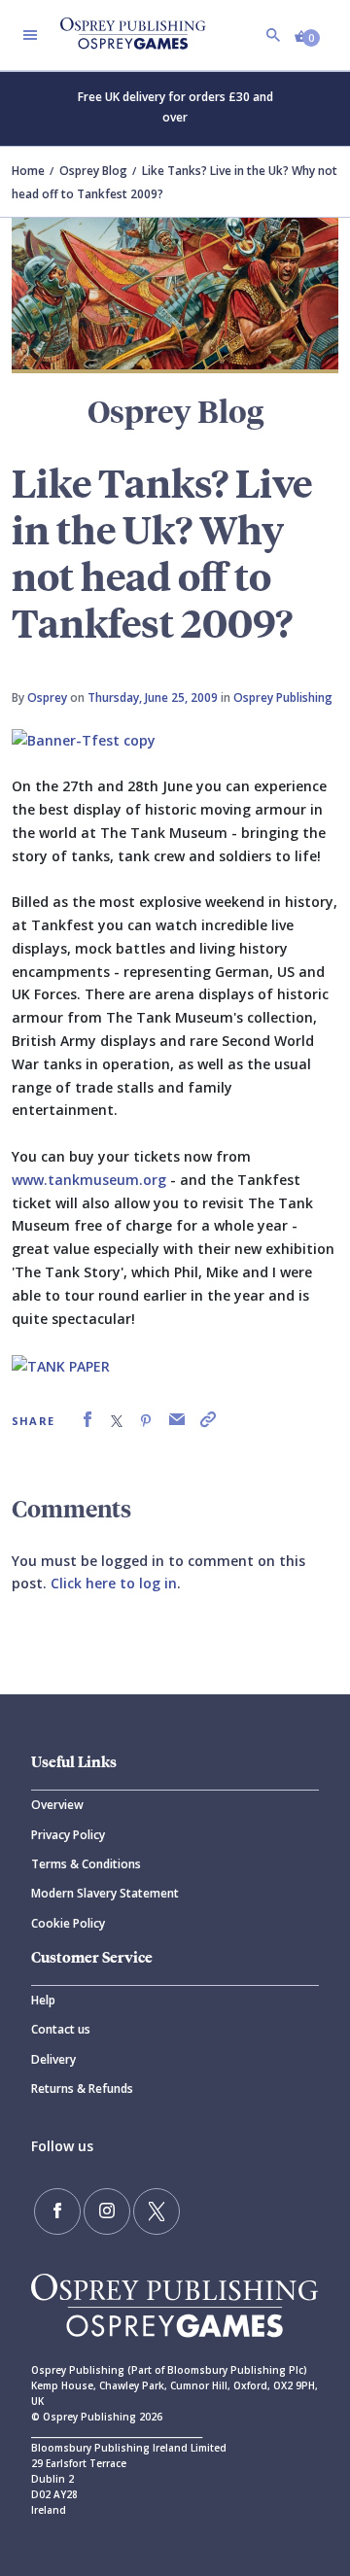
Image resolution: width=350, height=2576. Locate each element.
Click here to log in (114, 1583)
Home (28, 171)
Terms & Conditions (86, 1864)
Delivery (53, 2059)
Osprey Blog (93, 171)
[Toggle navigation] (30, 35)
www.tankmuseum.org (89, 1180)
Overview (57, 1805)
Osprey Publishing (283, 697)
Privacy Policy (68, 1835)
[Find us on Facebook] (57, 2211)
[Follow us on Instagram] (107, 2211)
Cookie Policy (68, 1923)
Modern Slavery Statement (105, 1893)
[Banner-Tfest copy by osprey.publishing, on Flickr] (84, 738)
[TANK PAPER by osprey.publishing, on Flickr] (61, 1364)
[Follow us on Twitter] (157, 2211)
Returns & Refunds (82, 2089)
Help (43, 2000)
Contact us (61, 2029)
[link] (87, 1420)
